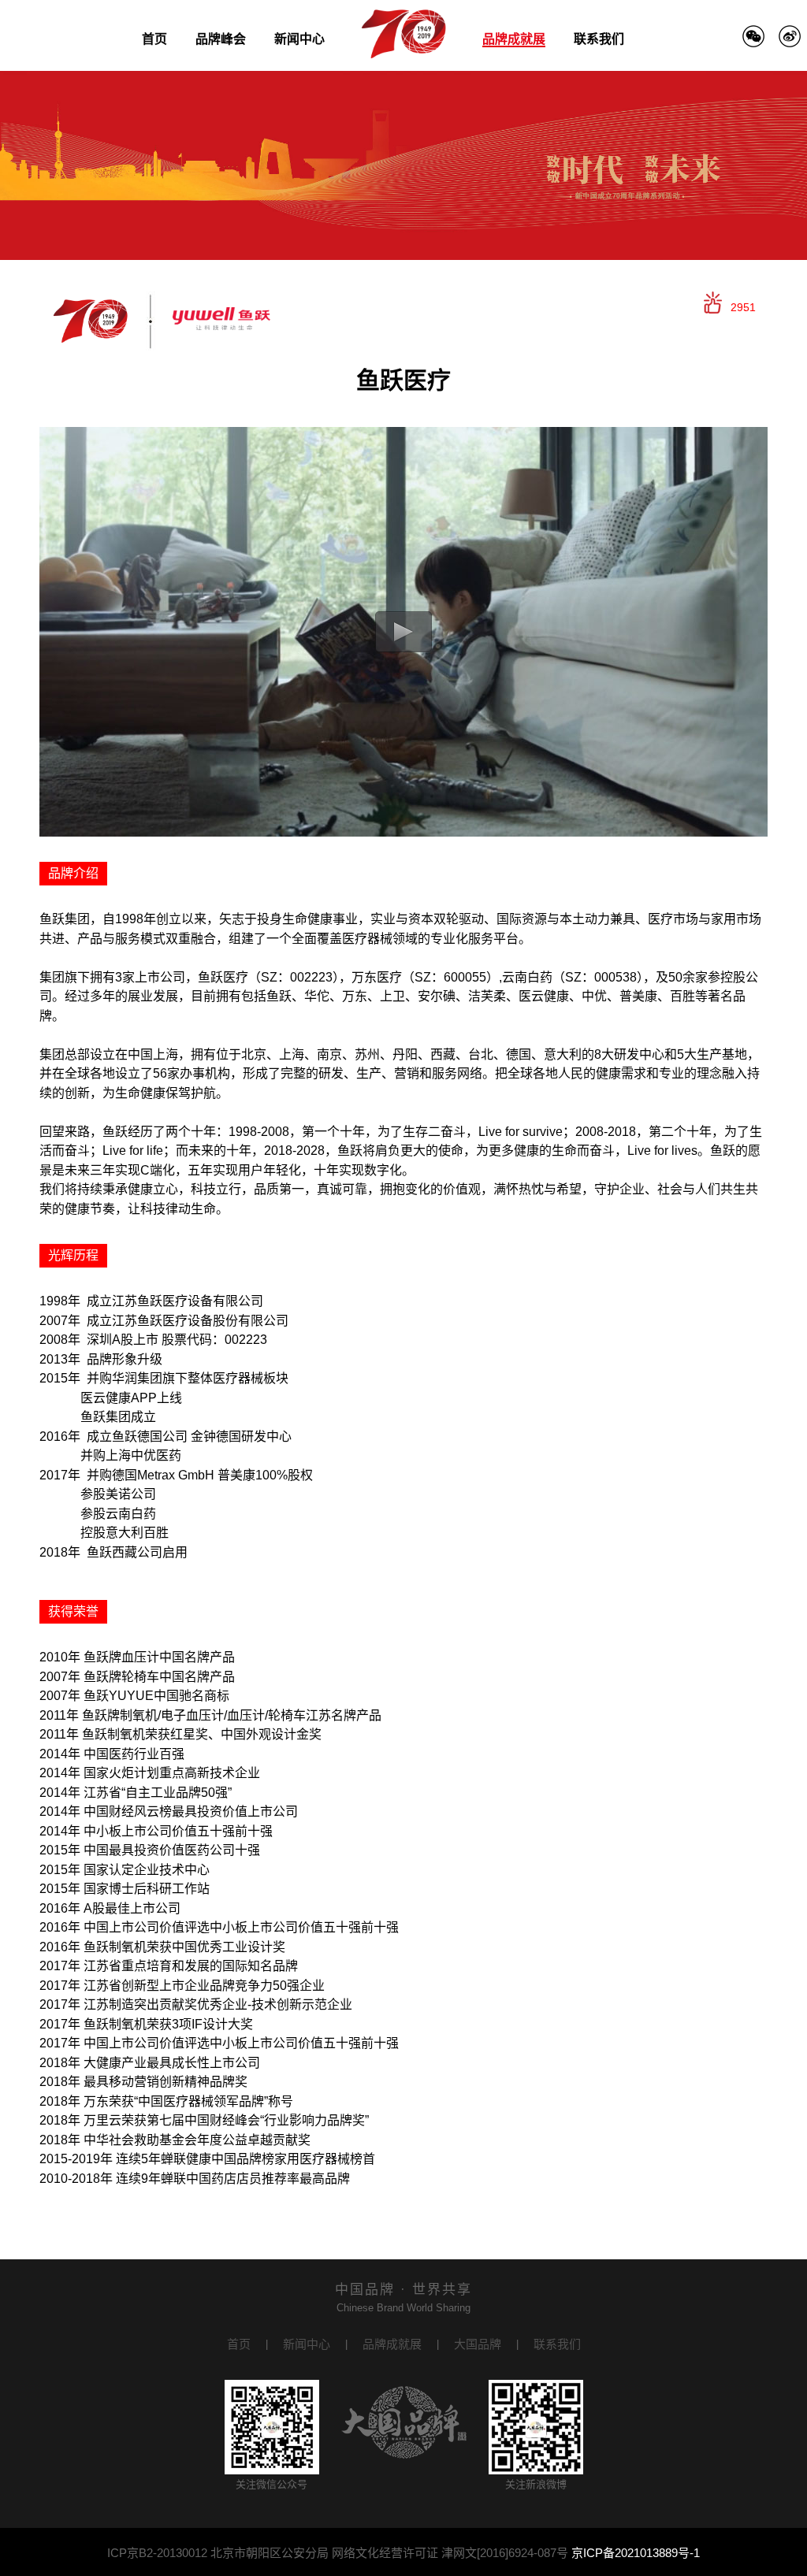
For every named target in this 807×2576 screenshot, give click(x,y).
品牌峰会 (221, 39)
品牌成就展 (514, 39)
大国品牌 (478, 2344)
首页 (154, 39)
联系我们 (599, 39)
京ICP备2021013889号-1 (636, 2553)
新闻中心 (299, 39)
